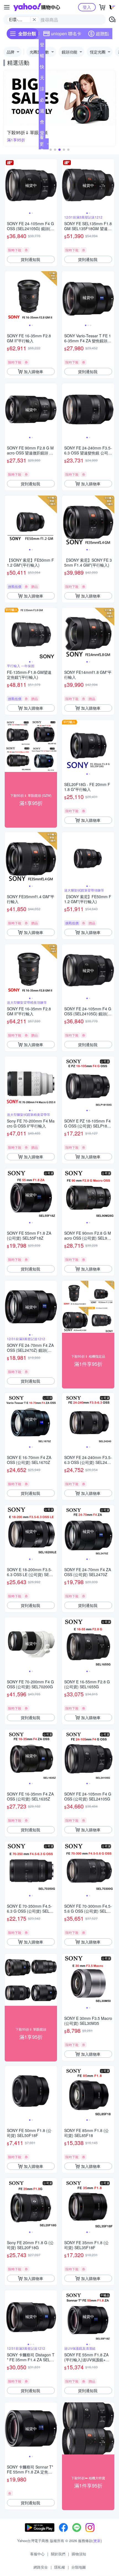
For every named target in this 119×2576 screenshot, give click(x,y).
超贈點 (102, 33)
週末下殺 (42, 112)
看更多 (42, 144)
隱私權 (60, 2567)
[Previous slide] (8, 185)
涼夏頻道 (42, 90)
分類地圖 (79, 2567)
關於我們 (58, 2554)
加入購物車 (33, 372)
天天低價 (42, 79)
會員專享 (42, 123)
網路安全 (41, 2567)
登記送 (42, 46)
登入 (87, 7)
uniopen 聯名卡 (66, 33)
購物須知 (79, 2554)
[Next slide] (53, 185)
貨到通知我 (30, 259)
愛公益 (42, 134)
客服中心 (37, 2554)
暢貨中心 (42, 57)
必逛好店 (42, 101)
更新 (97, 2541)
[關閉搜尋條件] (34, 20)
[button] (51, 150)
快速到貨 (42, 68)
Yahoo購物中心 (37, 7)
